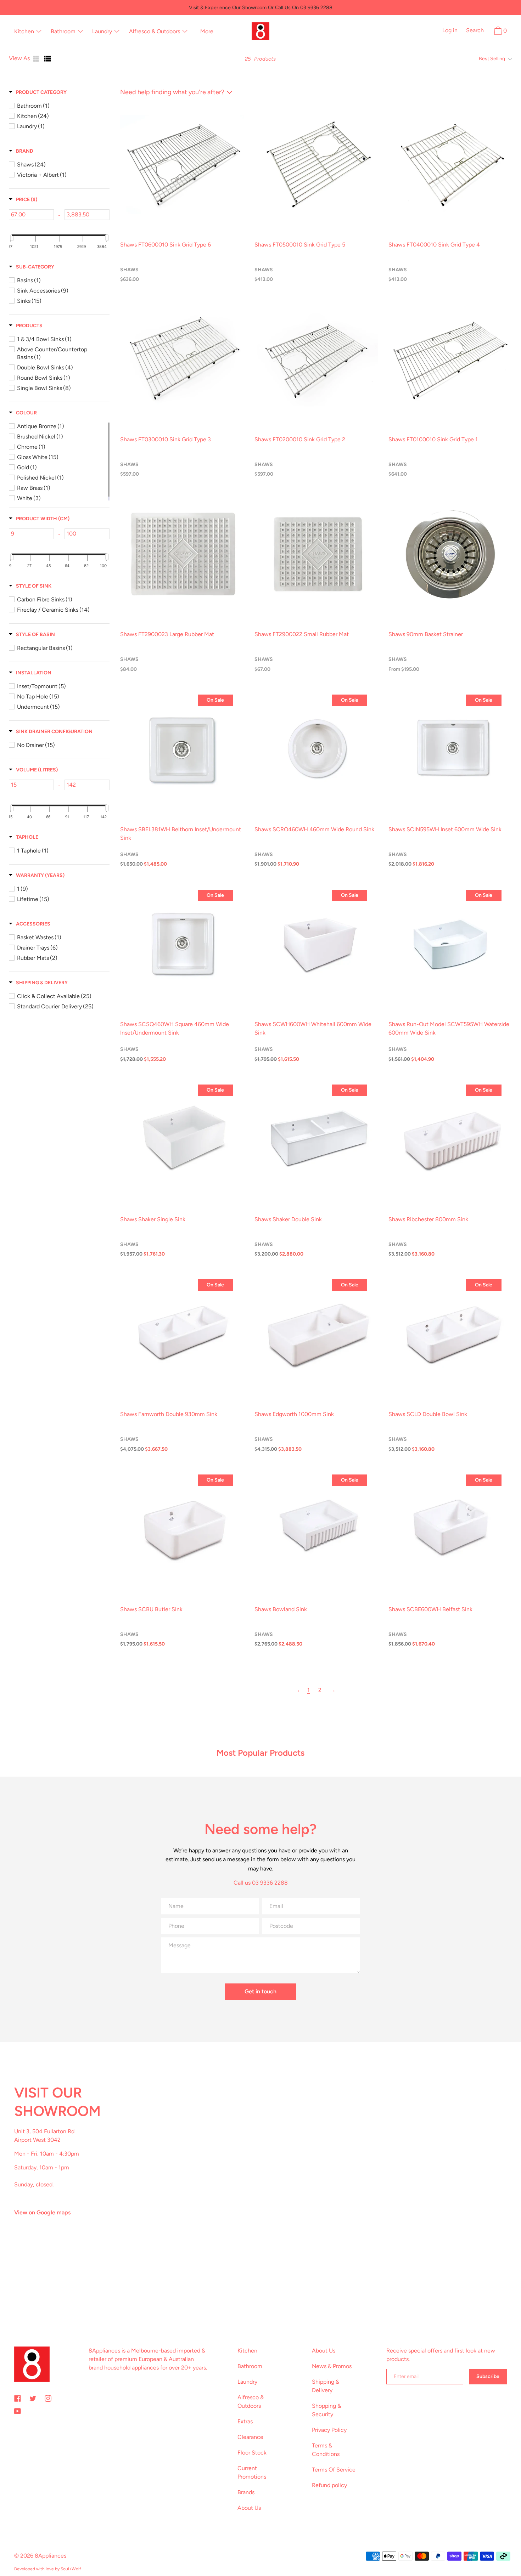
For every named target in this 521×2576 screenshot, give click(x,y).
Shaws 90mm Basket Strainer (426, 634)
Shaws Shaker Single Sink (153, 1219)
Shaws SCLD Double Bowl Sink (428, 1414)
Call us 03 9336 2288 (261, 1883)
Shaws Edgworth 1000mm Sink (294, 1414)
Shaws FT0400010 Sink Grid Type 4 (434, 245)
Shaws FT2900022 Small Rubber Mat (302, 634)
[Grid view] (37, 59)
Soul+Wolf (71, 2569)
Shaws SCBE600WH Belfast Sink (430, 1609)
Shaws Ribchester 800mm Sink (428, 1219)
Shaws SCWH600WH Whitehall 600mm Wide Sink (313, 1028)
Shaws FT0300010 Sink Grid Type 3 (166, 439)
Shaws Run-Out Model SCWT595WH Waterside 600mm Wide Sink (449, 1028)
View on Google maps (42, 2212)
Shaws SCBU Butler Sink (151, 1609)
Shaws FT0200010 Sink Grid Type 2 (300, 439)
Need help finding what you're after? (172, 92)
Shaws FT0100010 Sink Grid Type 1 (433, 439)
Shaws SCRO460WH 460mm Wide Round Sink (314, 829)
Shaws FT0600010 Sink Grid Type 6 (166, 245)
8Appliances (51, 2556)
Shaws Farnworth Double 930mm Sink (169, 1414)
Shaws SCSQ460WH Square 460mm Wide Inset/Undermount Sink (175, 1028)
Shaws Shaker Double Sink (288, 1219)
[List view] (47, 59)
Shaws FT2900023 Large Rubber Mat (167, 634)
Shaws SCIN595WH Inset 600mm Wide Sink (445, 829)
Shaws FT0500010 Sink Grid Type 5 (300, 245)
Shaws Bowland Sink (281, 1609)
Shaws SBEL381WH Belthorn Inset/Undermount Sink (181, 834)
